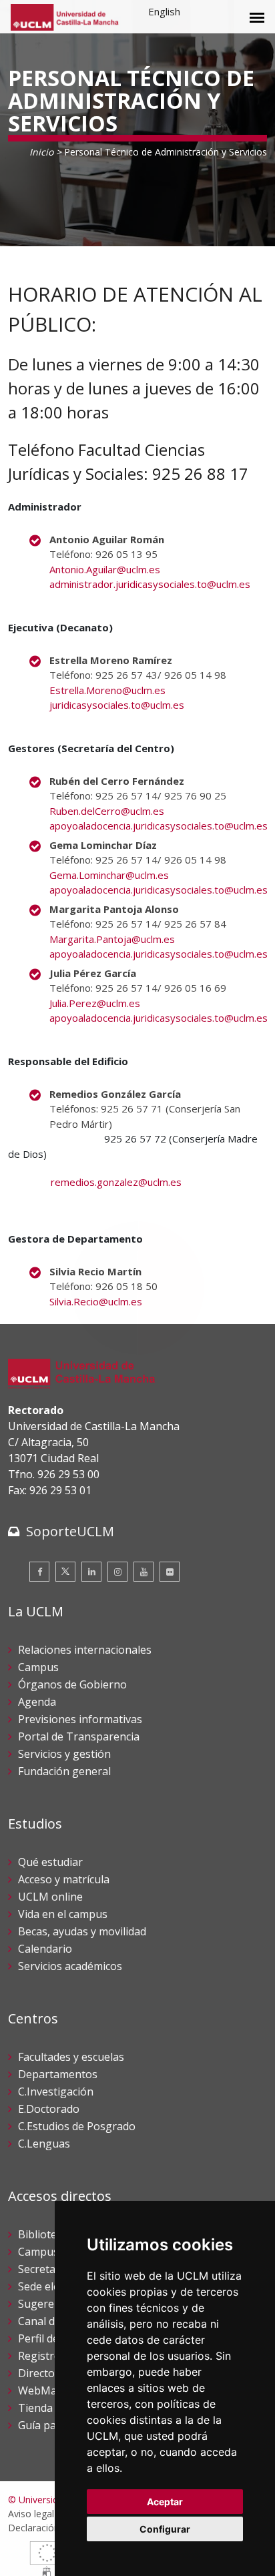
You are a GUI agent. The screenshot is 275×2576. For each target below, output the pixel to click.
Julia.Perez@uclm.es (95, 1003)
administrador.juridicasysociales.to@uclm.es (150, 584)
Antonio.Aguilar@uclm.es (105, 569)
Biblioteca (43, 2234)
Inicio (41, 152)
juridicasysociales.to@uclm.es (117, 705)
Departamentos (58, 2074)
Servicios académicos (70, 1966)
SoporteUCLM (70, 1531)
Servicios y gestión (64, 1754)
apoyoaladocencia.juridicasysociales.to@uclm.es (159, 826)
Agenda (37, 1702)
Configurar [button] (165, 2529)
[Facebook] (39, 1572)
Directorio (43, 2373)
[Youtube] (144, 1572)
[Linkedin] (91, 1572)
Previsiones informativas (80, 1719)
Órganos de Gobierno (72, 1684)
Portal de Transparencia (79, 1736)
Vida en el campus (63, 1914)
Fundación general (64, 1771)
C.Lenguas (44, 2144)
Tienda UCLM (52, 2408)
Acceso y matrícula (64, 1879)
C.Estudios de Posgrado (77, 2126)
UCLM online (50, 1897)
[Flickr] (170, 1572)
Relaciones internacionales (85, 1650)
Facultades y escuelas (71, 2057)
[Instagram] (117, 1572)
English (164, 11)
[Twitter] (65, 1572)
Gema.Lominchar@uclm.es (109, 875)
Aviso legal (31, 2514)
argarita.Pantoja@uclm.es (116, 939)
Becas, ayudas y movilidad (82, 1931)
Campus (38, 1667)
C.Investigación (56, 2091)
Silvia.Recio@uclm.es (96, 1301)
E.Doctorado (49, 2109)
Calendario (45, 1949)
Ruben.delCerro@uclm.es (107, 811)
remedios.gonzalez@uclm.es (116, 1182)
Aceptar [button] (165, 2502)
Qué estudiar (50, 1862)
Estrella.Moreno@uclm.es (107, 690)
